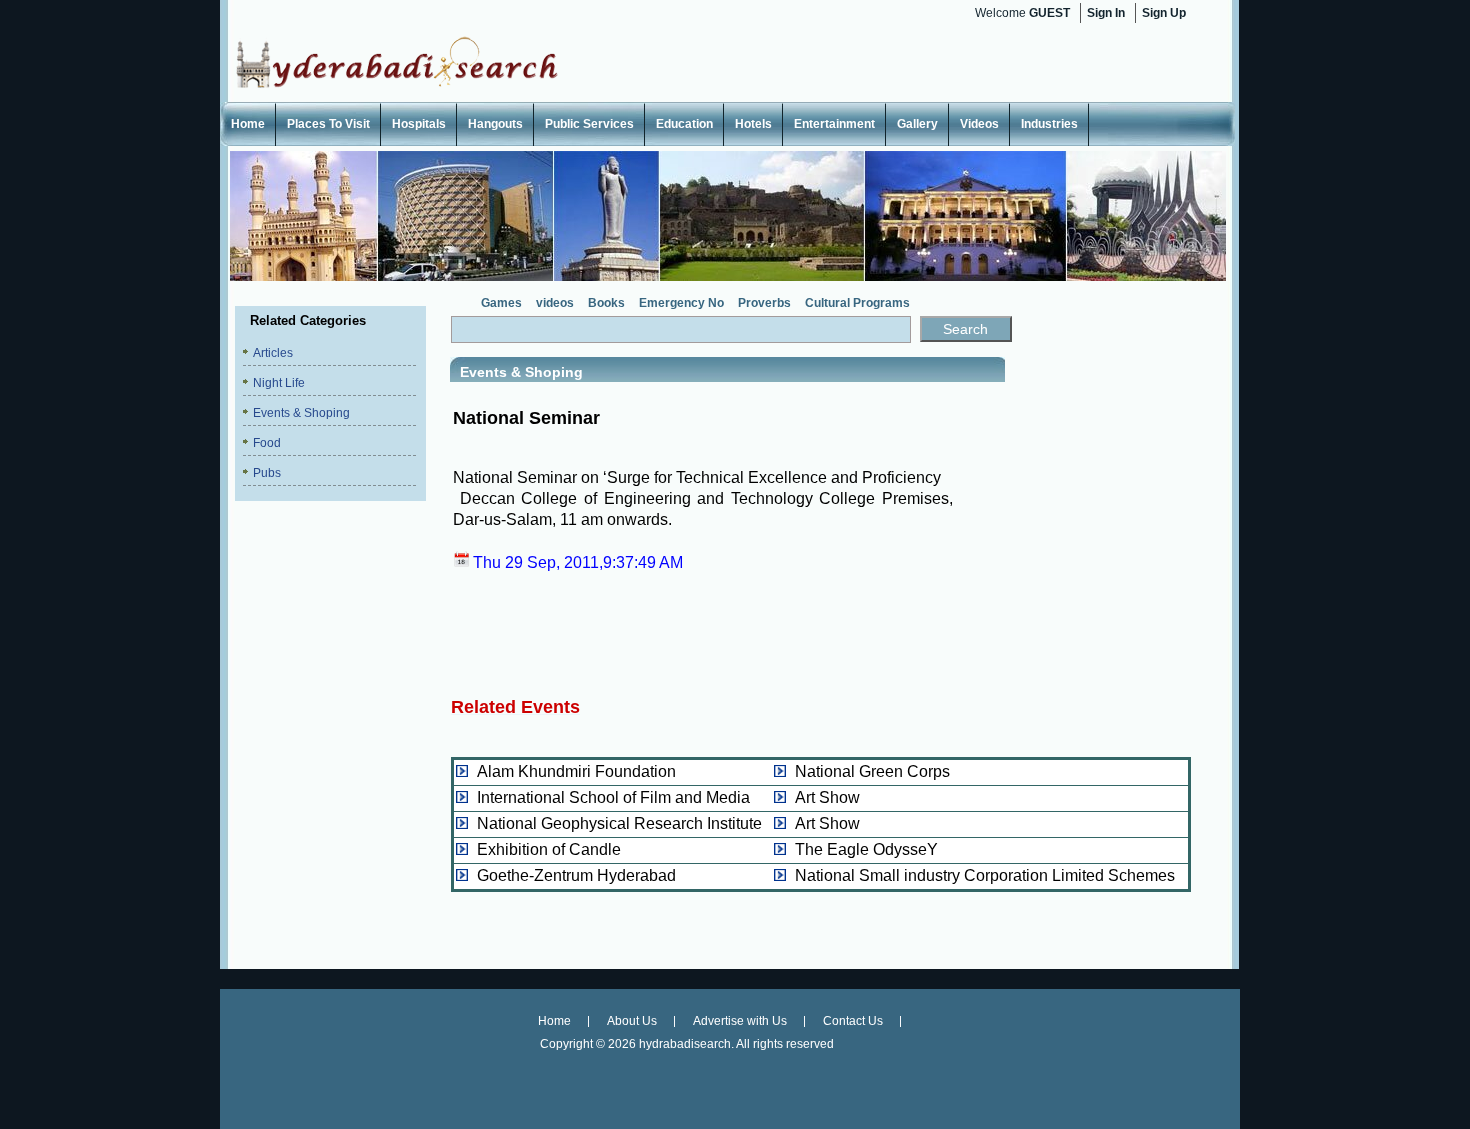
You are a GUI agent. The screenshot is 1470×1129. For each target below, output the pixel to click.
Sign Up (1164, 13)
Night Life (279, 383)
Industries (1049, 124)
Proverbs (764, 303)
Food (267, 443)
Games (501, 303)
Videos (979, 124)
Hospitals (419, 124)
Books (606, 303)
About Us (632, 1021)
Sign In (1106, 13)
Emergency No (681, 303)
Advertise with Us (740, 1021)
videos (555, 303)
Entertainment (834, 124)
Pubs (267, 473)
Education (684, 124)
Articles (273, 353)
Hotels (753, 124)
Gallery (917, 124)
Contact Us (853, 1021)
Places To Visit (328, 124)
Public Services (589, 124)
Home (248, 124)
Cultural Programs (857, 303)
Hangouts (495, 124)
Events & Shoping (301, 413)
